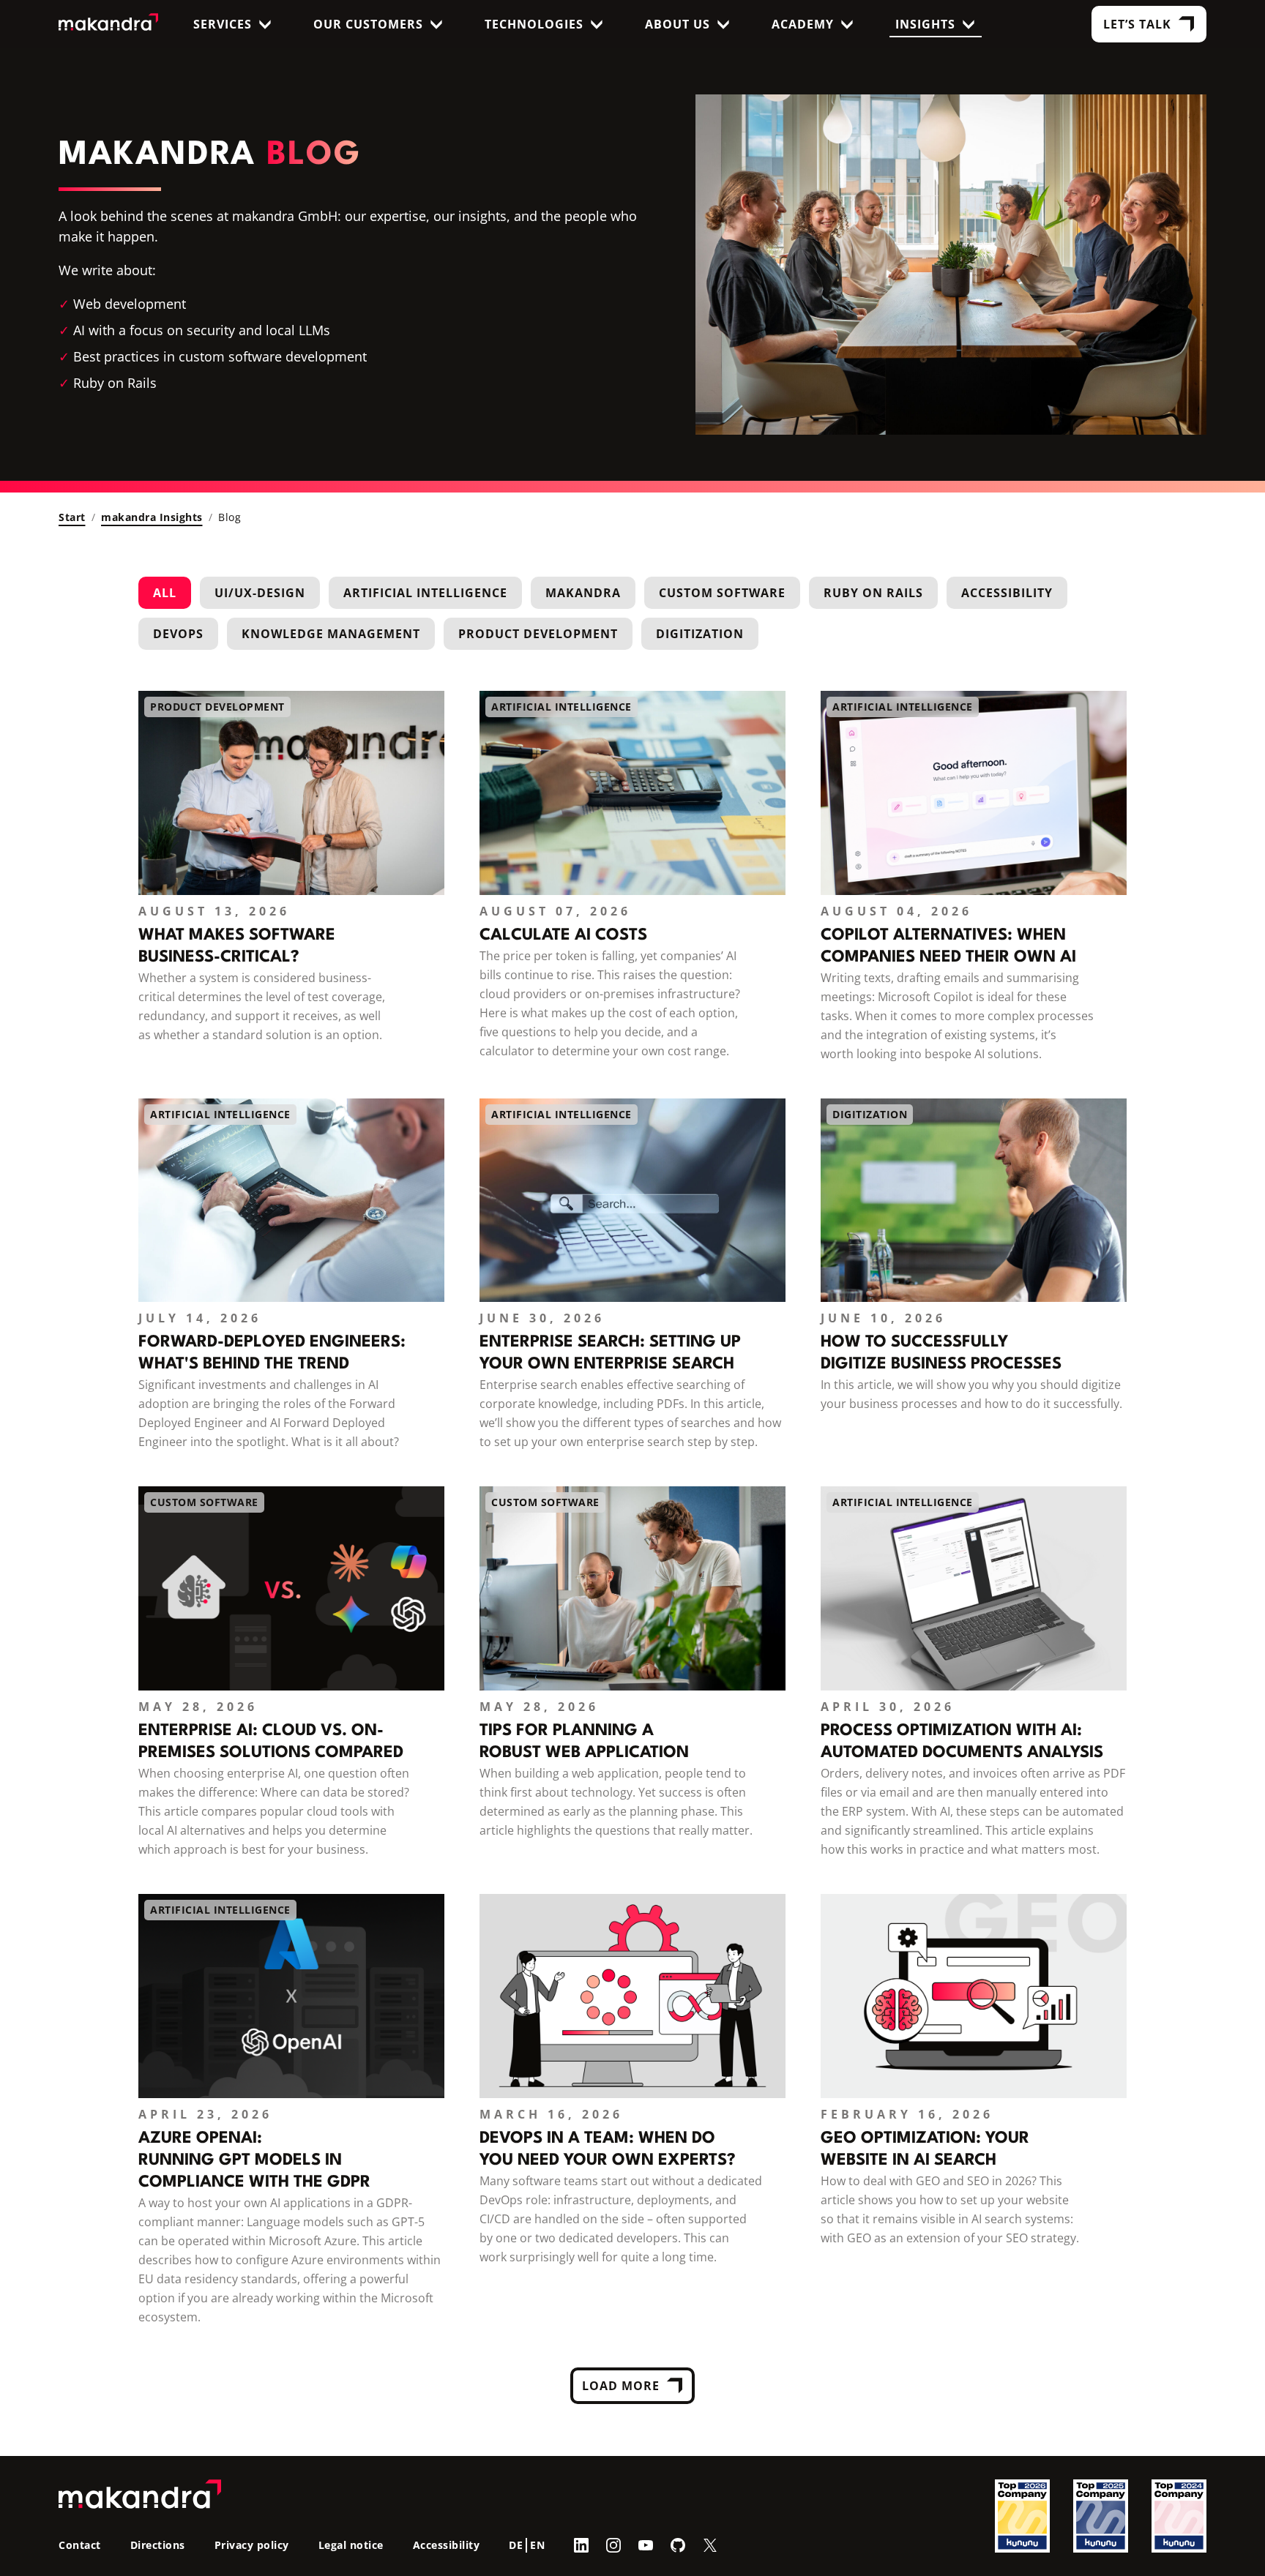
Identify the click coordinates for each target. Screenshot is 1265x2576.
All (165, 593)
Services (223, 24)
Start (72, 517)
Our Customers (368, 24)
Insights (925, 24)
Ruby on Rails (873, 593)
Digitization (700, 634)
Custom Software (722, 593)
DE (516, 2545)
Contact (80, 2545)
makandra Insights (152, 517)
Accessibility (1007, 593)
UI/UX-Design (260, 593)
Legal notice (351, 2545)
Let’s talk (1137, 24)
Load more (621, 2386)
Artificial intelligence (425, 593)
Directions (158, 2545)
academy (803, 24)
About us (678, 24)
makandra (583, 593)
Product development (538, 634)
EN (537, 2545)
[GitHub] (678, 2545)
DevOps (178, 634)
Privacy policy (252, 2545)
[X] (710, 2545)
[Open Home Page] (109, 25)
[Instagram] (613, 2545)
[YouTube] (646, 2545)
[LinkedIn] (581, 2545)
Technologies (534, 24)
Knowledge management (331, 634)
